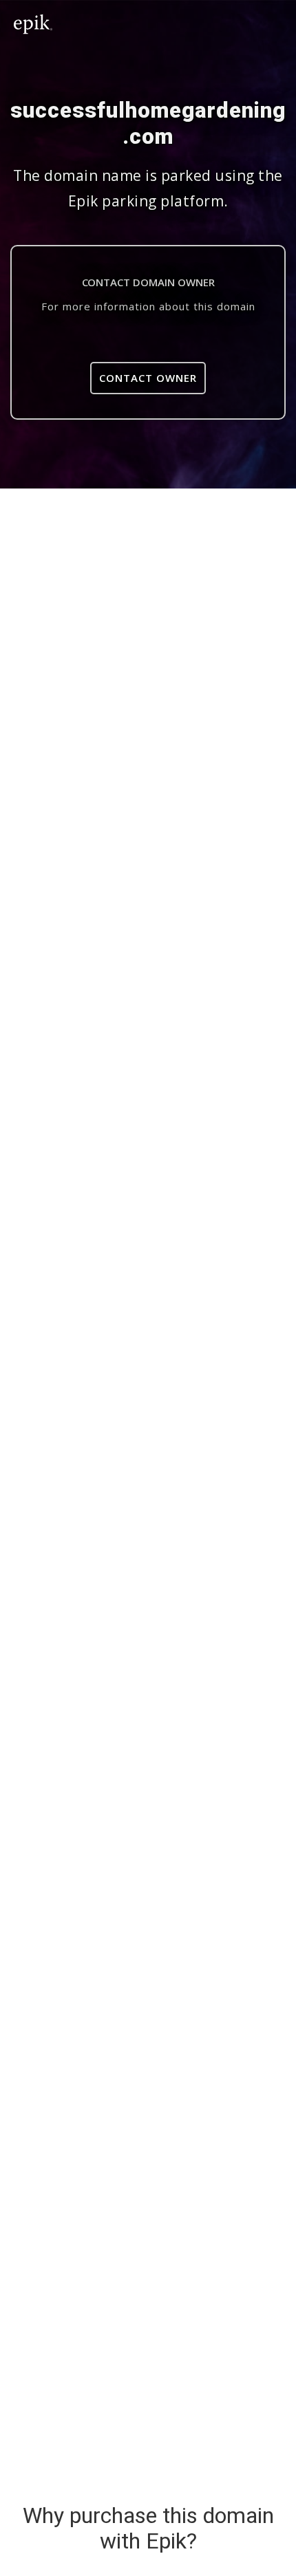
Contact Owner (148, 378)
